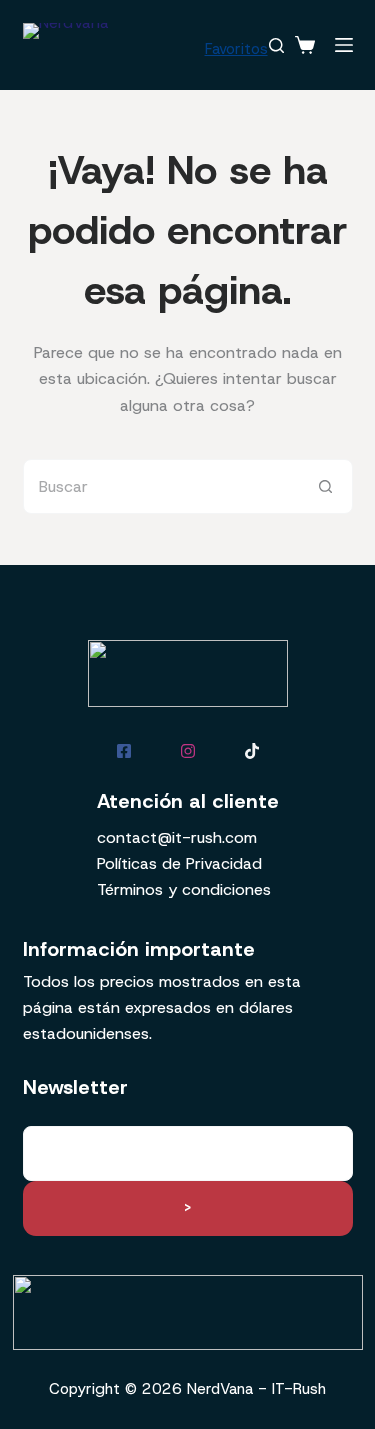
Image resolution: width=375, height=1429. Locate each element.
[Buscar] (276, 45)
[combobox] (161, 486)
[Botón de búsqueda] (325, 486)
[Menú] (344, 45)
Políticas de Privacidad (179, 863)
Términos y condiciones (184, 889)
